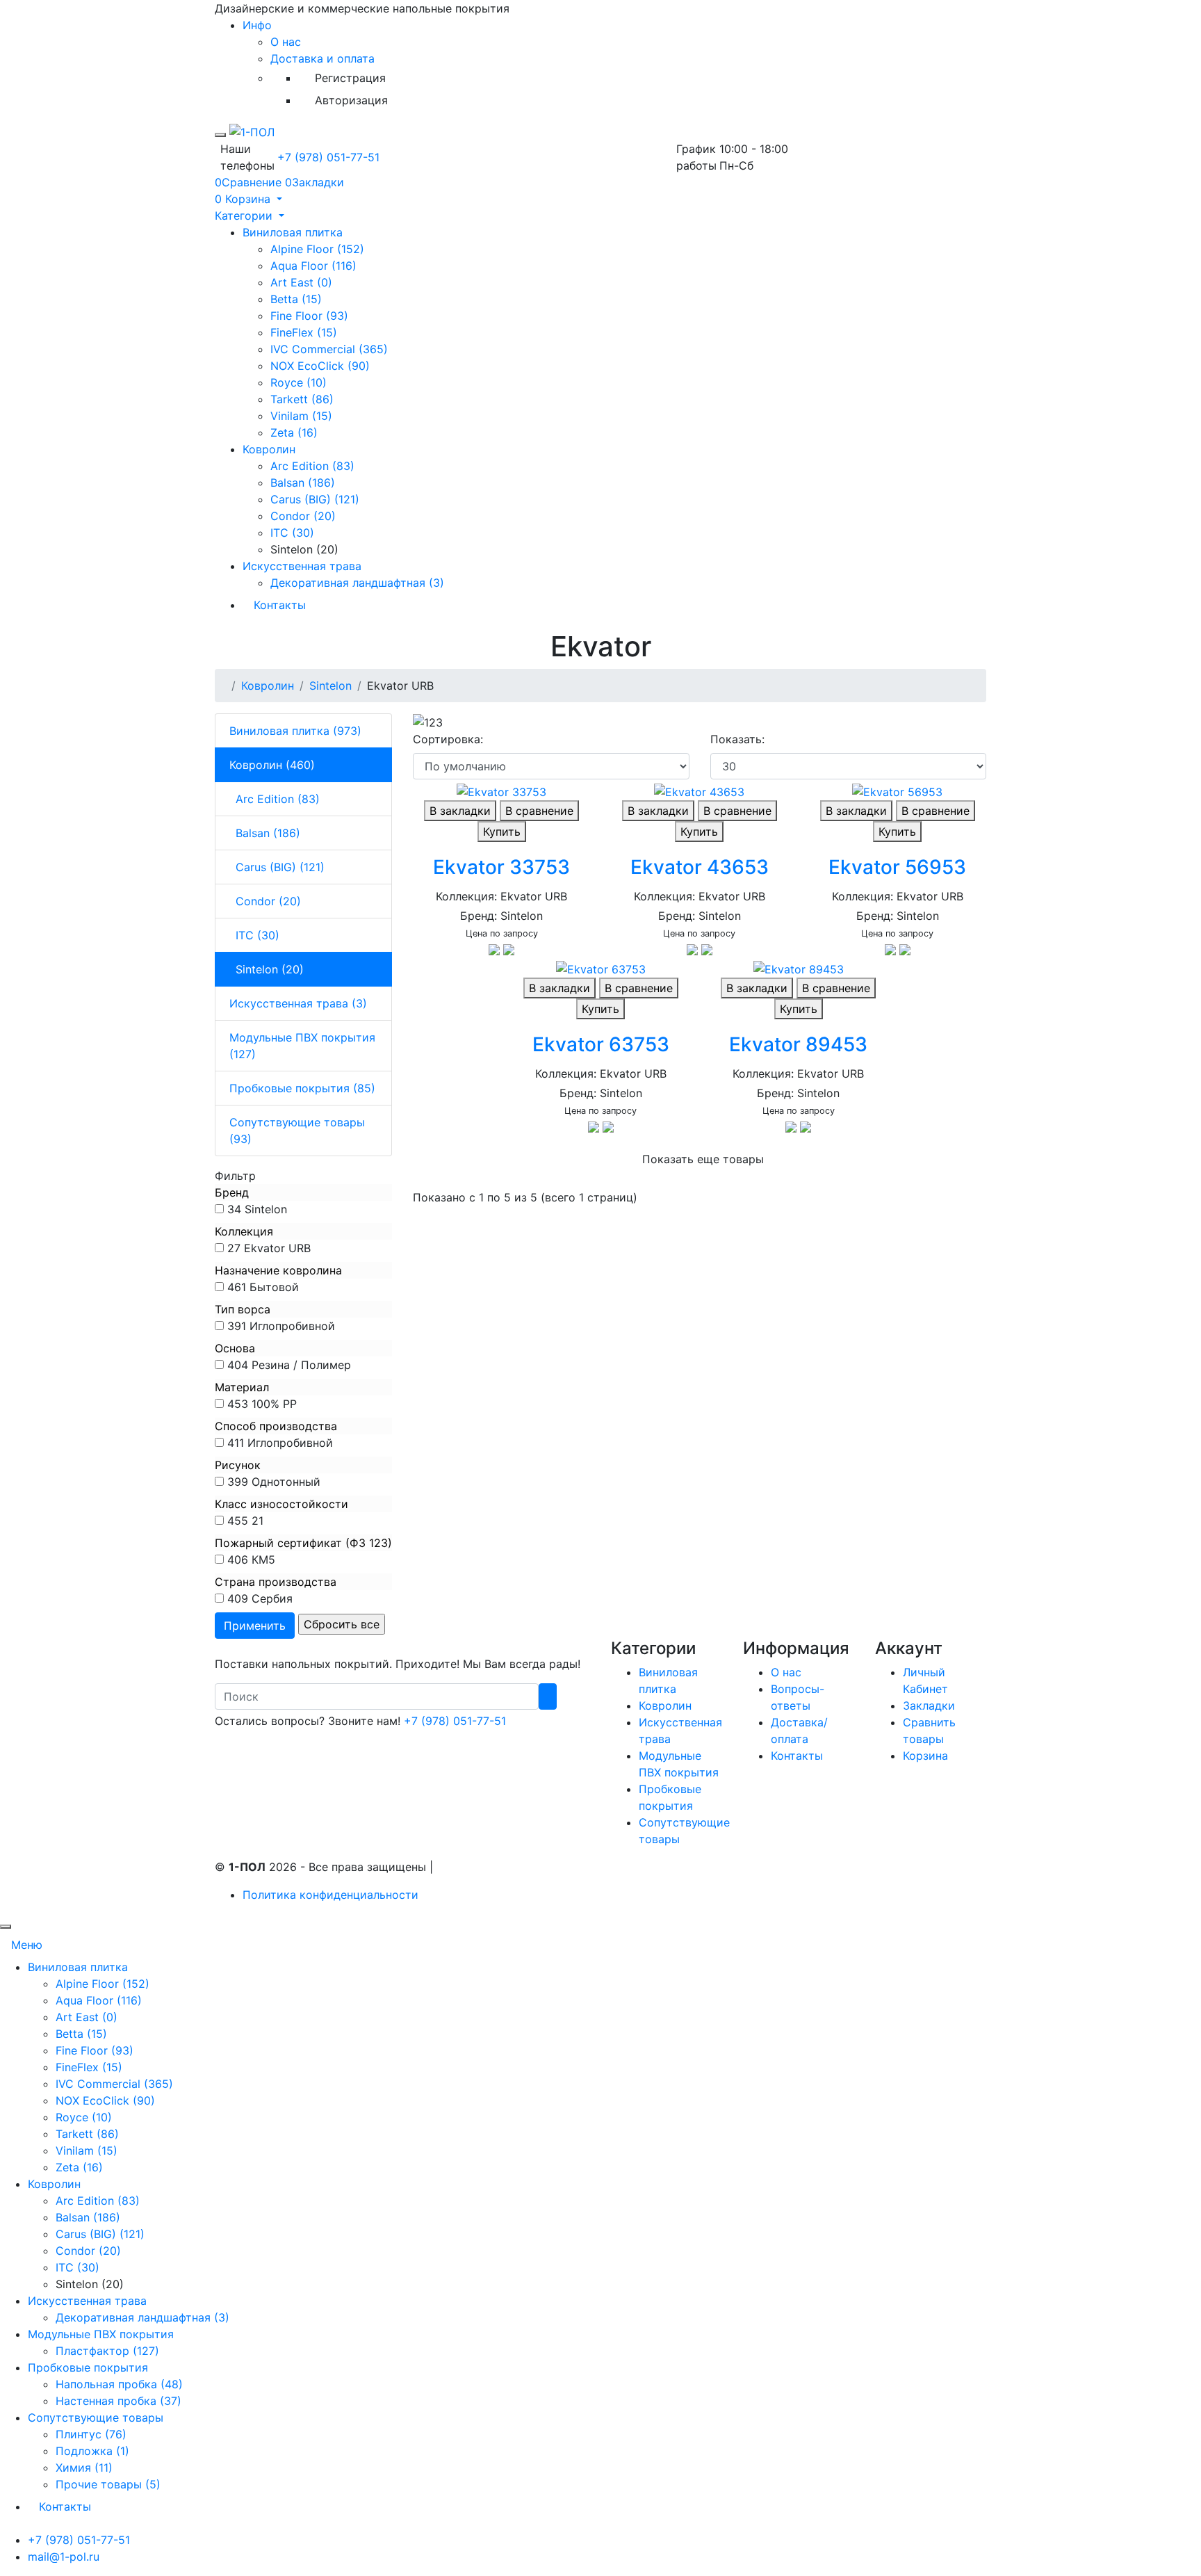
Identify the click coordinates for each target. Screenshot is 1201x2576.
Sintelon (330, 686)
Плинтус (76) (91, 2434)
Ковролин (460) (272, 765)
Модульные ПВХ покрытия (101, 2334)
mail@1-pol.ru (64, 2557)
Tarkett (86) (302, 399)
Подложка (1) (92, 2451)
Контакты (280, 605)
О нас (286, 42)
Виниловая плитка (293, 232)
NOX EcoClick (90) (320, 366)
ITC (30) (292, 533)
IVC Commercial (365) (329, 349)
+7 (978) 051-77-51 (328, 157)
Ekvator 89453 (798, 1044)
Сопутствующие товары (96, 2417)
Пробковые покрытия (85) (302, 1088)
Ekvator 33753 (501, 867)
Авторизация (351, 100)
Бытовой (274, 1287)
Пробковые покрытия (88, 2367)
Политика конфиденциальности (330, 1895)
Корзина (925, 1756)
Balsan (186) (303, 483)
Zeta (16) (294, 432)
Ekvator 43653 (700, 867)
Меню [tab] (27, 1945)
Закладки (929, 1706)
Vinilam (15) (301, 416)
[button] (248, 199)
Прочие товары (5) (108, 2484)
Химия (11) (84, 2468)
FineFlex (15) (304, 332)
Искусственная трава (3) (298, 1003)
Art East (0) (301, 282)
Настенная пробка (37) (119, 2401)
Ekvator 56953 (897, 867)
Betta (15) (296, 299)
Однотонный (286, 1482)
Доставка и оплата (322, 58)
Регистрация (350, 78)
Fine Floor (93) (309, 316)
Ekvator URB (277, 1248)
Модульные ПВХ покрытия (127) (302, 1046)
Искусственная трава (302, 566)
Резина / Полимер (301, 1365)
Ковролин (269, 449)
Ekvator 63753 (601, 1044)
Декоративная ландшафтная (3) (357, 583)
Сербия (272, 1598)
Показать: (737, 739)
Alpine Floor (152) (317, 249)
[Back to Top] (6, 1927)
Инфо (257, 25)
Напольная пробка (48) (119, 2384)
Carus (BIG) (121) (315, 499)
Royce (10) (299, 382)
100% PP (274, 1404)
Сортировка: (448, 739)
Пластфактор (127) (107, 2351)
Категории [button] (245, 216)
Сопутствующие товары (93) (297, 1131)
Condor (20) (303, 516)
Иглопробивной (292, 1326)
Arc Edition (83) (312, 466)
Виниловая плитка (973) (295, 731)
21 (258, 1521)
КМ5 (263, 1560)
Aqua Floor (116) (313, 266)
